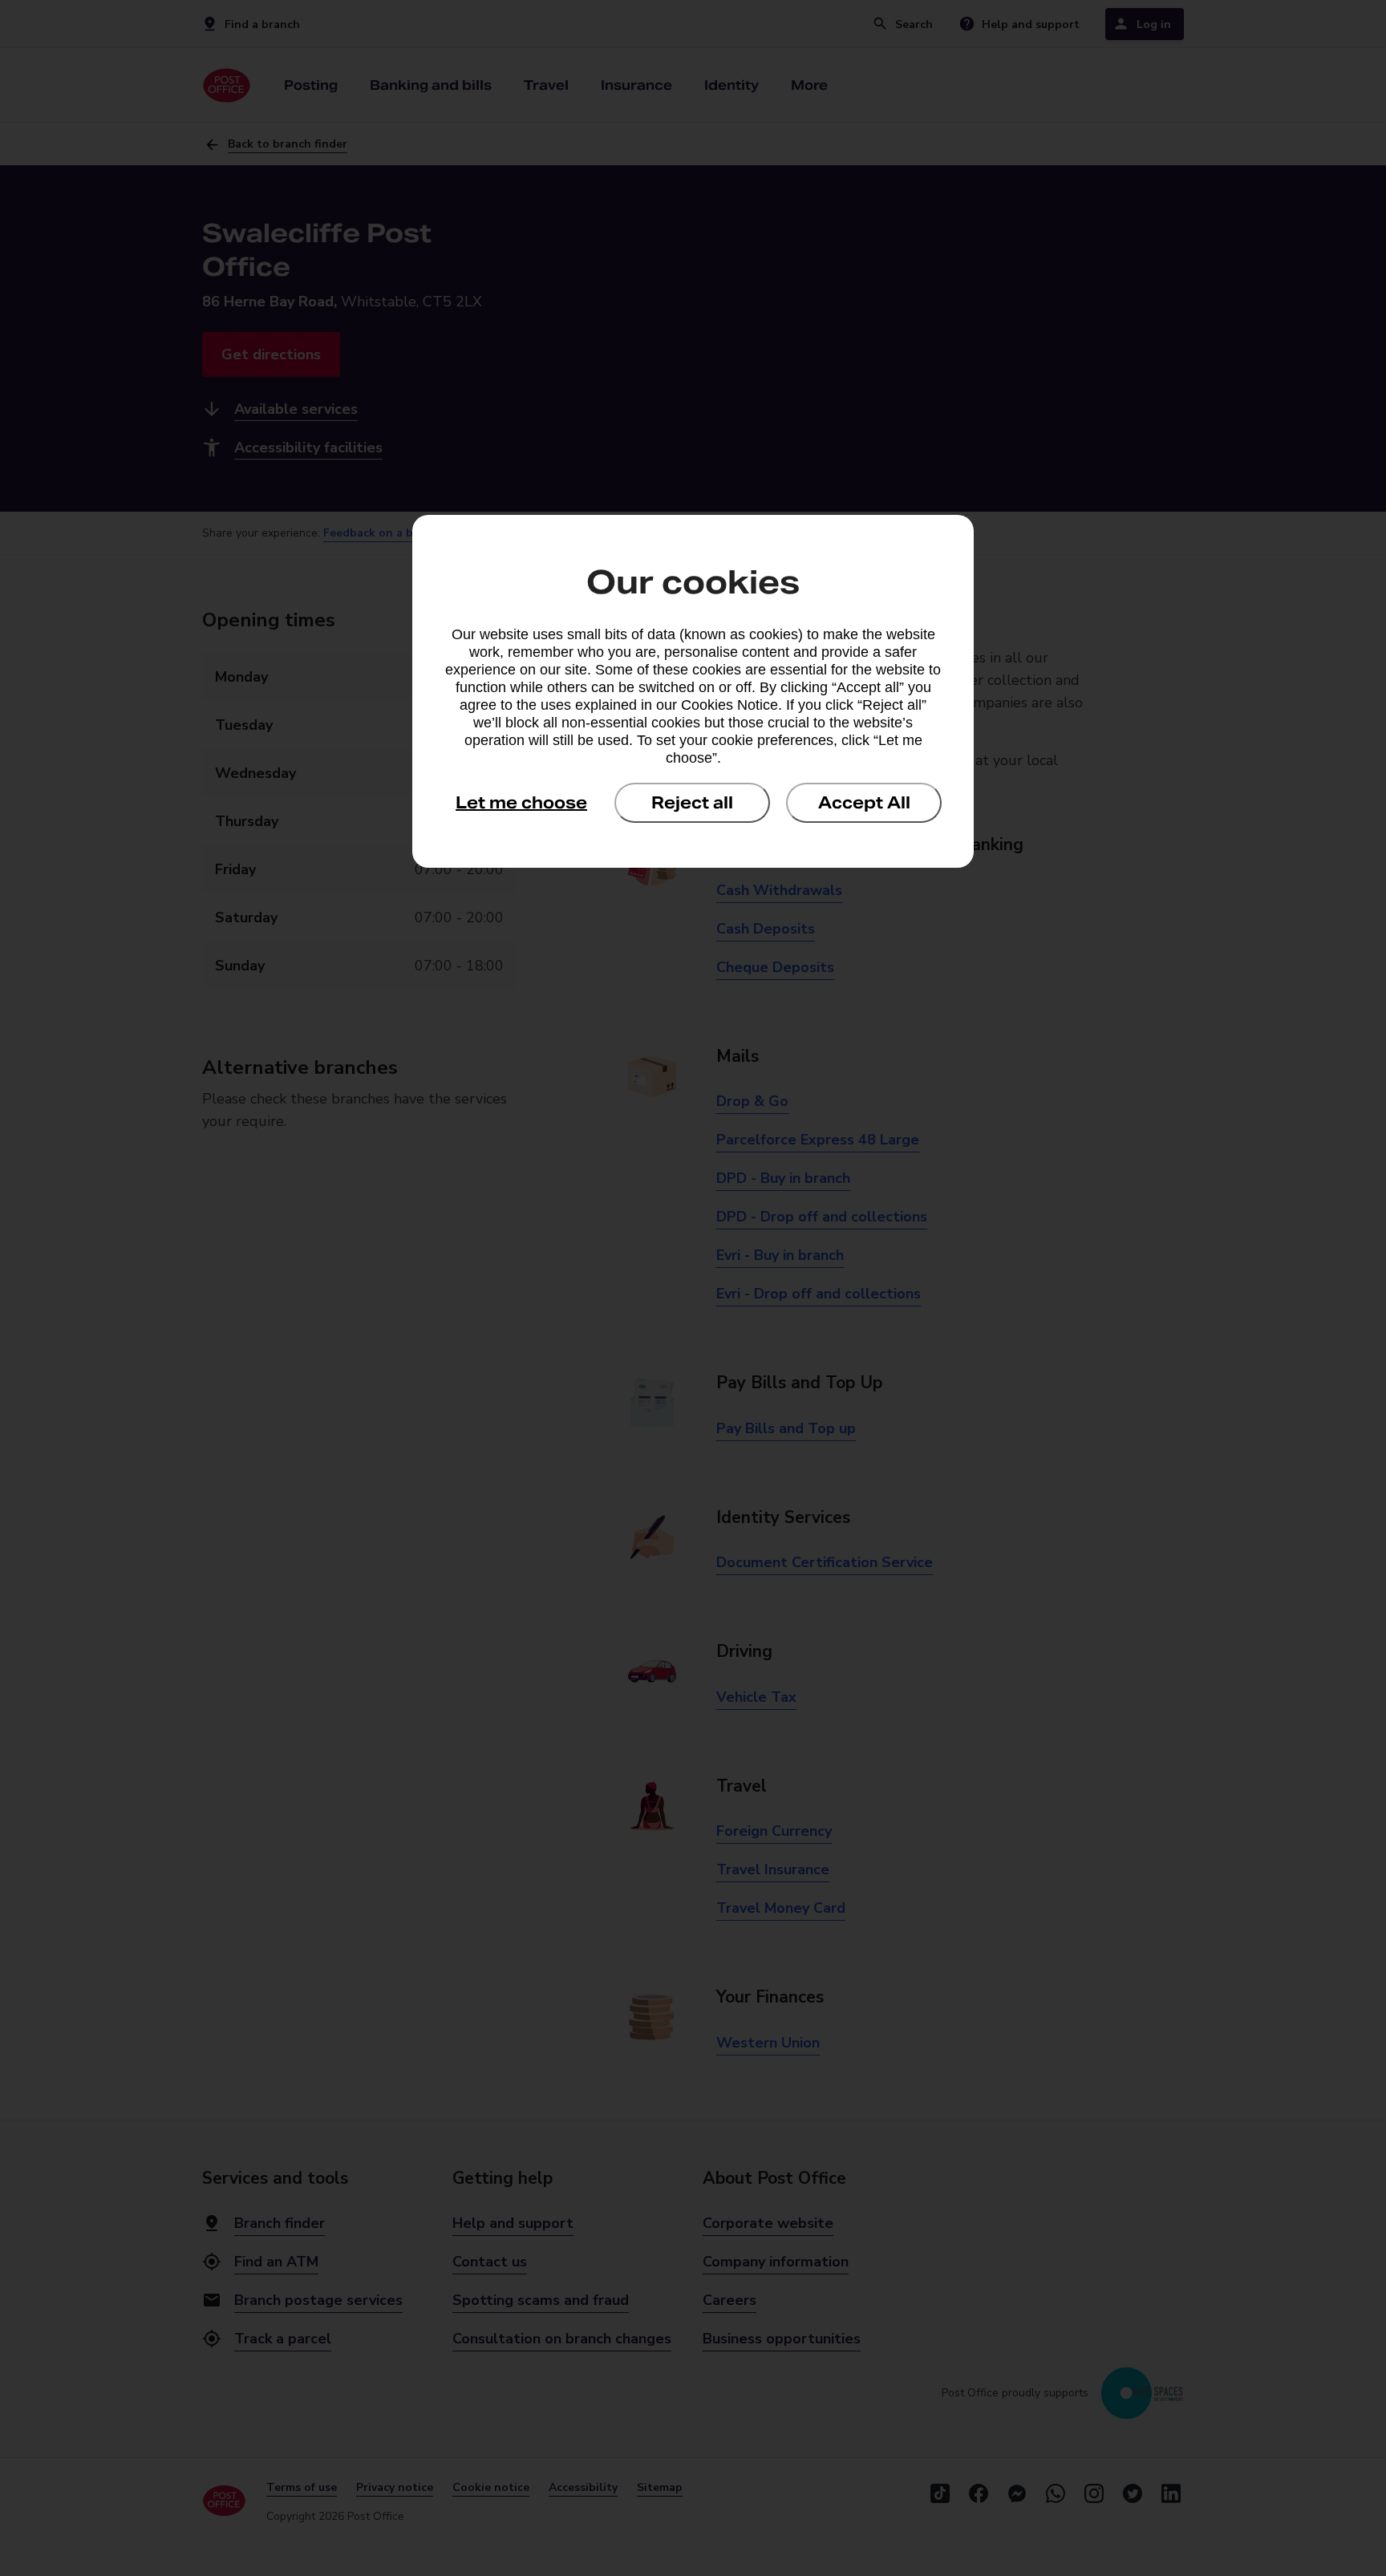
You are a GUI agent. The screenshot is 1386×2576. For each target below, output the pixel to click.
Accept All (864, 803)
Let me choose (521, 803)
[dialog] (693, 691)
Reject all (692, 803)
